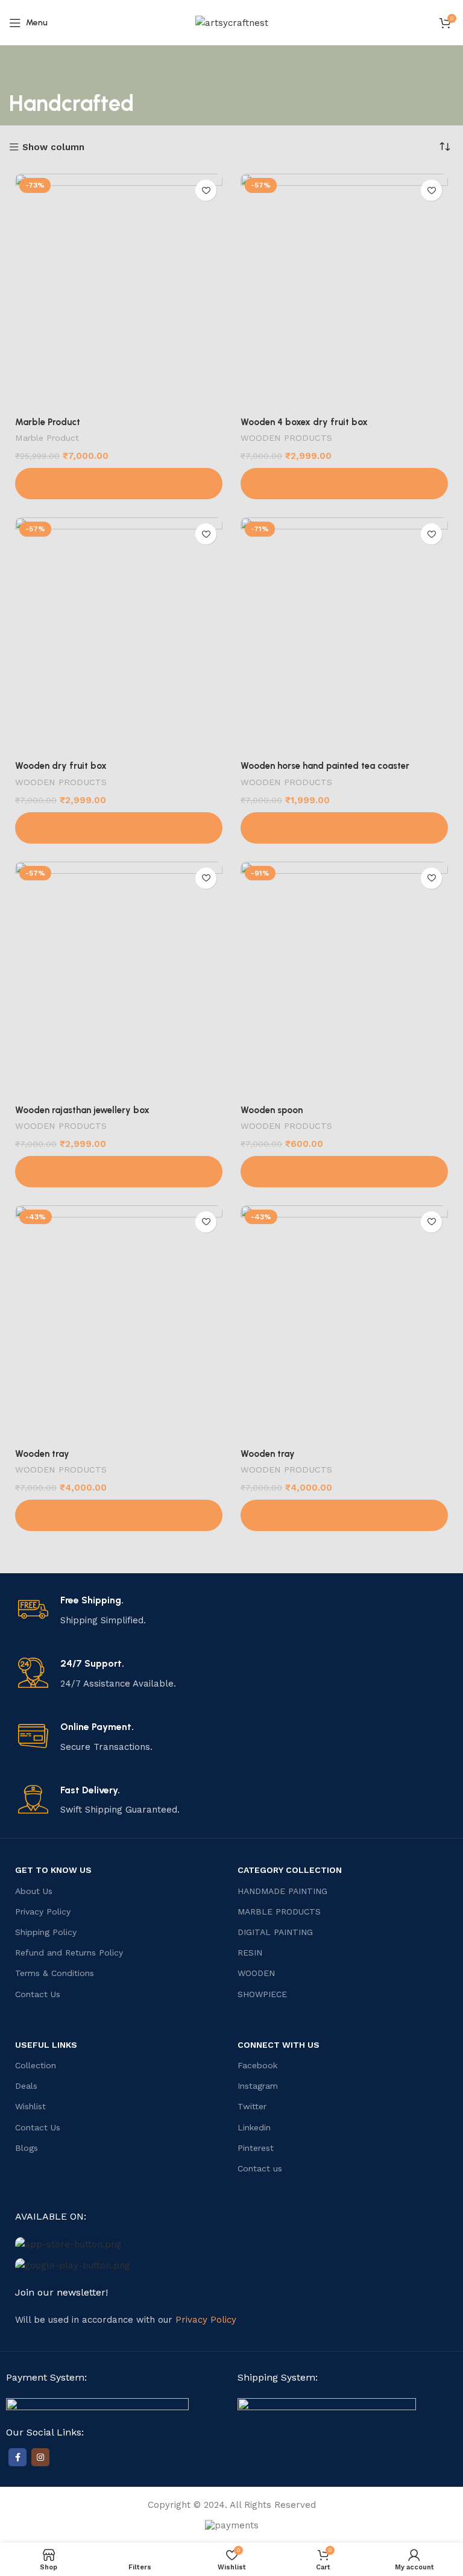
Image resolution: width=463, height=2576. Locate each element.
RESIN (250, 1953)
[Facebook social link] (17, 2457)
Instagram (258, 2086)
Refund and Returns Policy (69, 1953)
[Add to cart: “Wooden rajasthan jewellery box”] (119, 1172)
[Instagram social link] (40, 2457)
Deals (26, 2086)
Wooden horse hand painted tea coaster (325, 766)
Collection (36, 2065)
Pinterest (256, 2148)
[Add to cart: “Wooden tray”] (119, 1515)
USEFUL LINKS (46, 2045)
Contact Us (38, 1994)
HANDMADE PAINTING (282, 1891)
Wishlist (30, 2106)
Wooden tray (42, 1454)
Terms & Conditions (55, 1973)
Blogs (27, 2148)
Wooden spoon (272, 1110)
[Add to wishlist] (206, 190)
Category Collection (290, 1870)
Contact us (260, 2168)
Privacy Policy (43, 1911)
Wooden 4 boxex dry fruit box (304, 422)
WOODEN (256, 1973)
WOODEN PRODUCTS (286, 438)
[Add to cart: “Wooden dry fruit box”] (119, 828)
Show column (53, 147)
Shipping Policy (46, 1932)
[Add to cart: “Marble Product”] (119, 484)
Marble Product (48, 422)
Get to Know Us (53, 1870)
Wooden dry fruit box (61, 766)
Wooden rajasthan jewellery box (82, 1110)
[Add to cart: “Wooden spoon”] (344, 1172)
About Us (34, 1891)
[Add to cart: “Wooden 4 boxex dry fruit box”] (344, 484)
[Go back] (24, 69)
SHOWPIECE (262, 1994)
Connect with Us (279, 2045)
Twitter (252, 2106)
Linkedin (254, 2127)
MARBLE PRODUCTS (279, 1911)
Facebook (257, 2065)
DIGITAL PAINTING (275, 1932)
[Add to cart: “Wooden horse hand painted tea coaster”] (344, 828)
